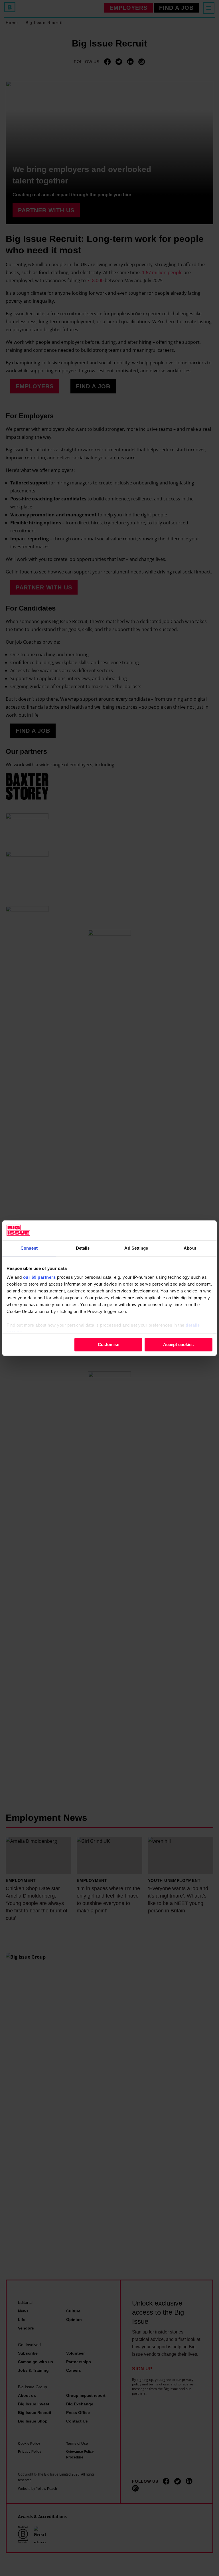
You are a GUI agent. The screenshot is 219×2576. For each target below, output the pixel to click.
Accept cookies (178, 1344)
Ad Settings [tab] (136, 1248)
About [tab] (190, 1248)
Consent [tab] (29, 1248)
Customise (109, 1344)
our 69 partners (39, 1277)
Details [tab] (83, 1248)
